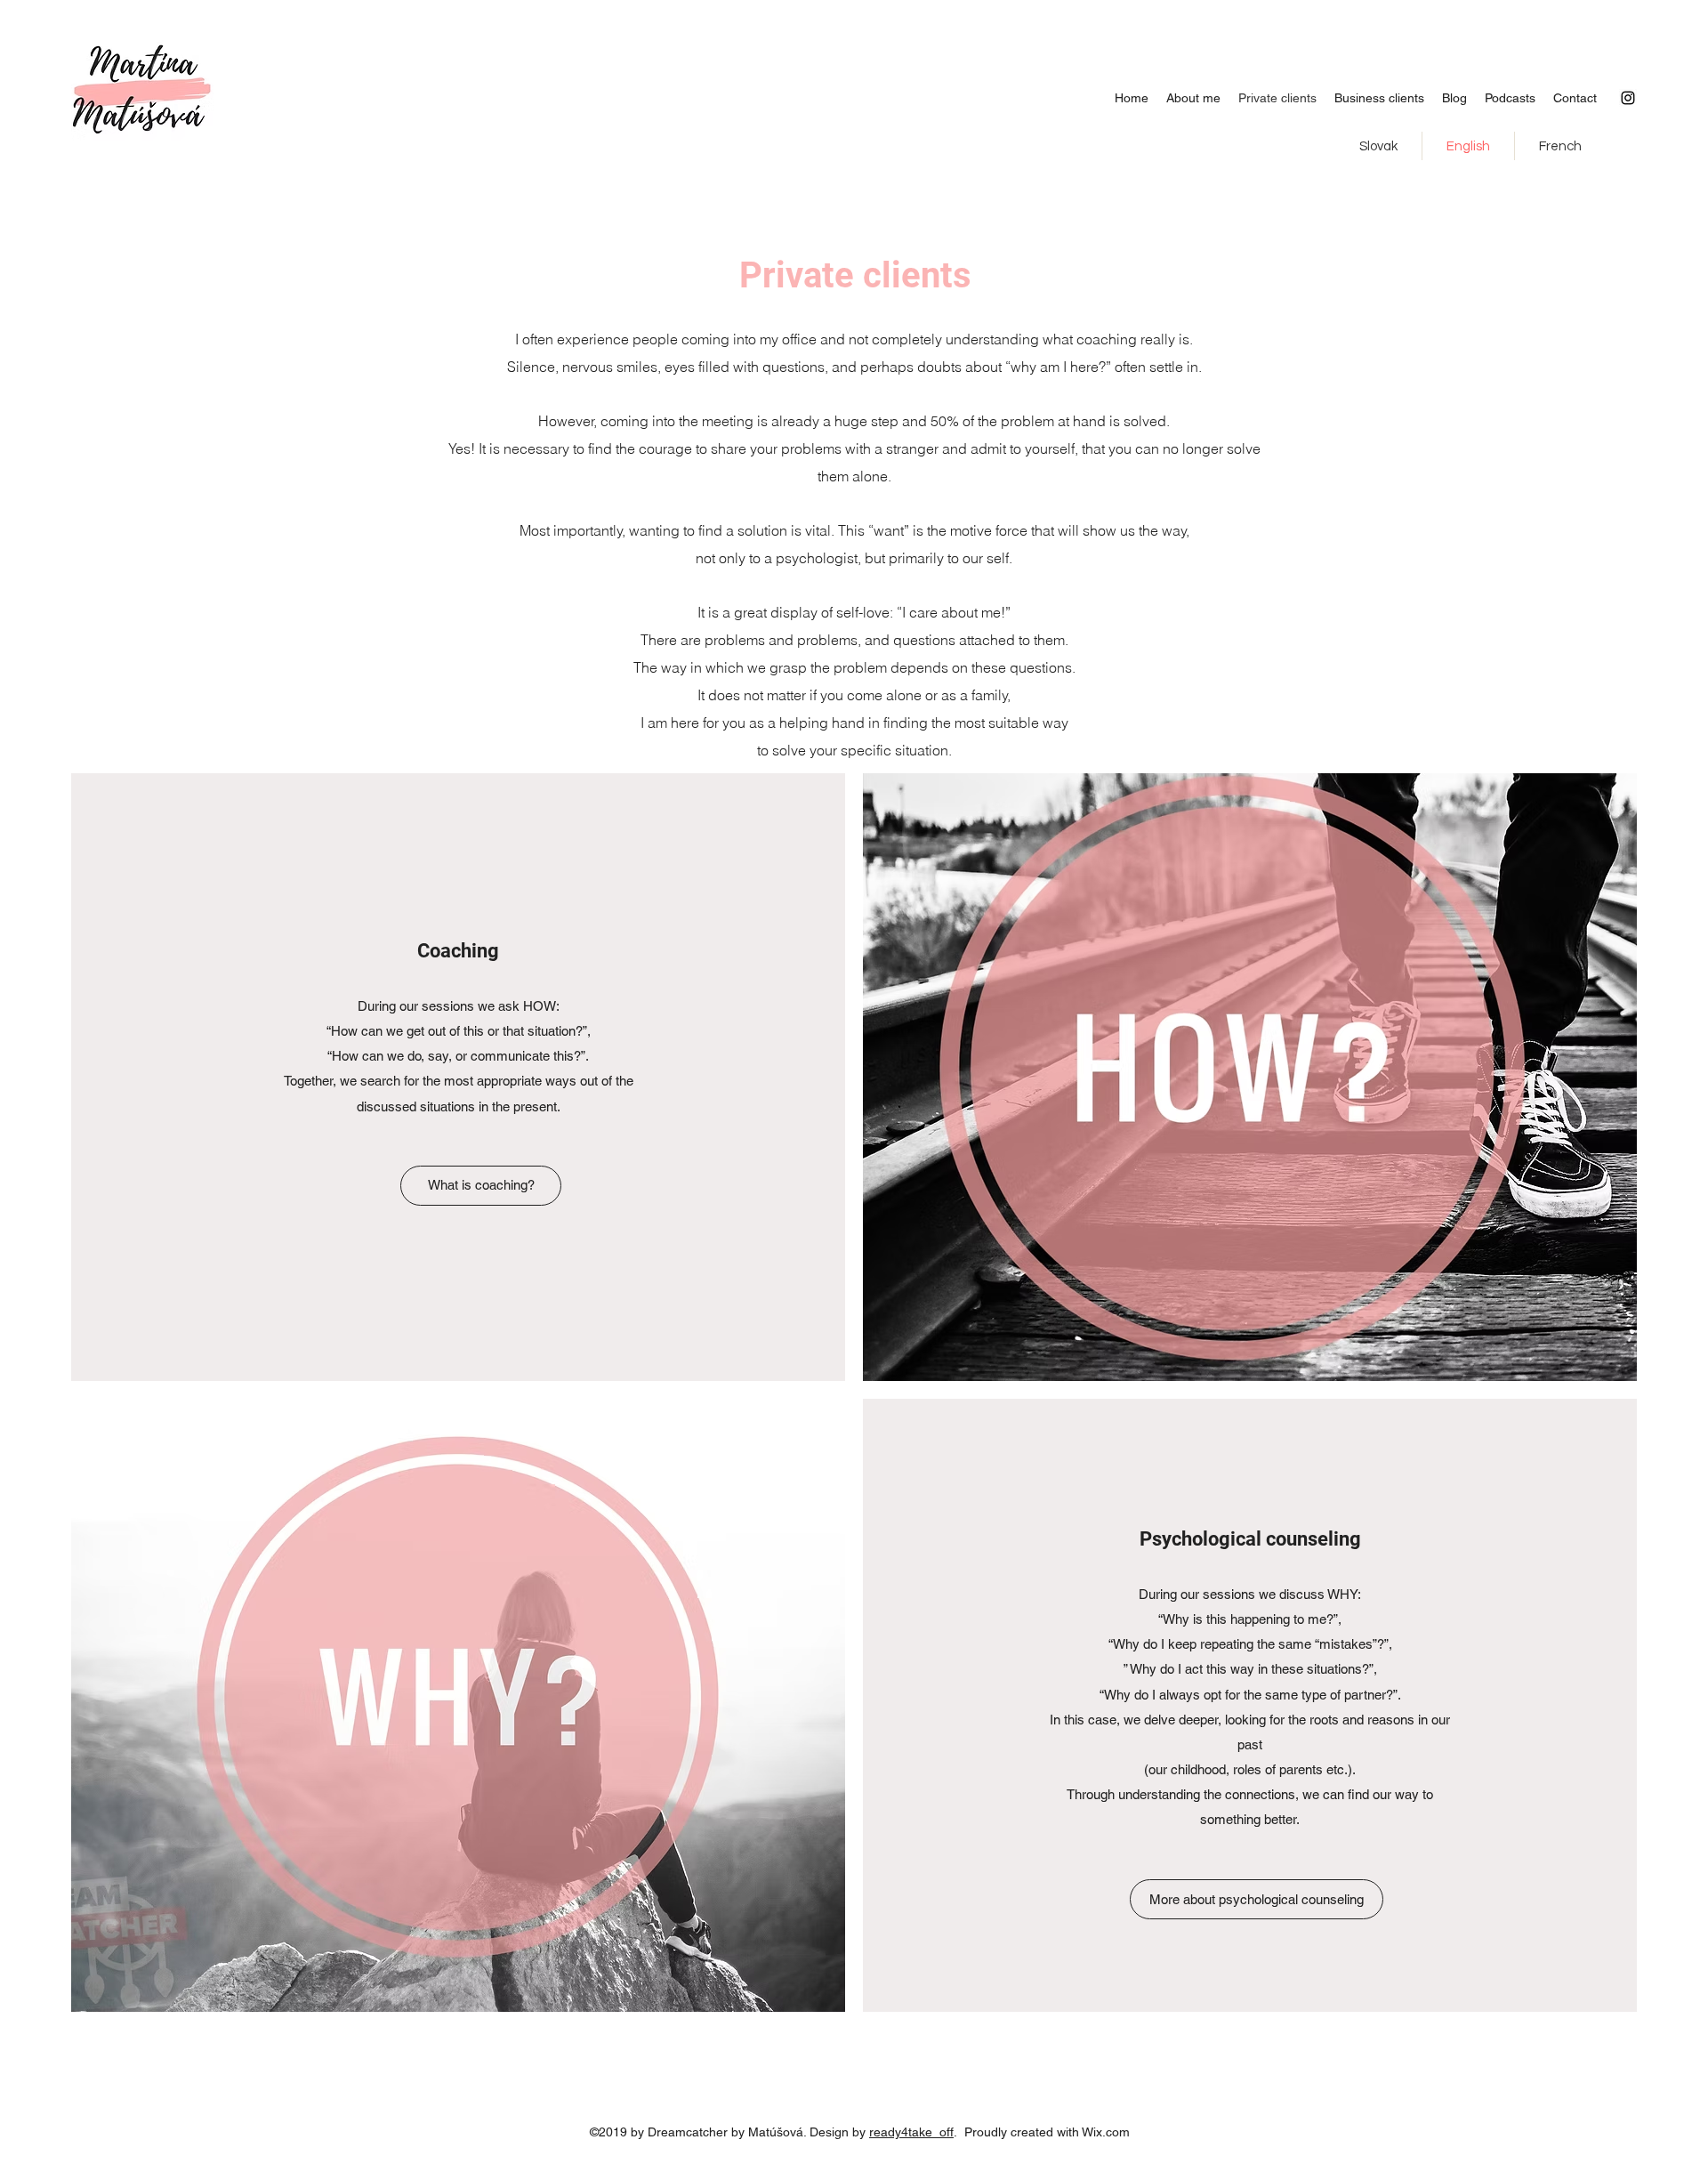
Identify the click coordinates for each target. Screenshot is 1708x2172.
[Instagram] (1628, 98)
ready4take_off (911, 2132)
